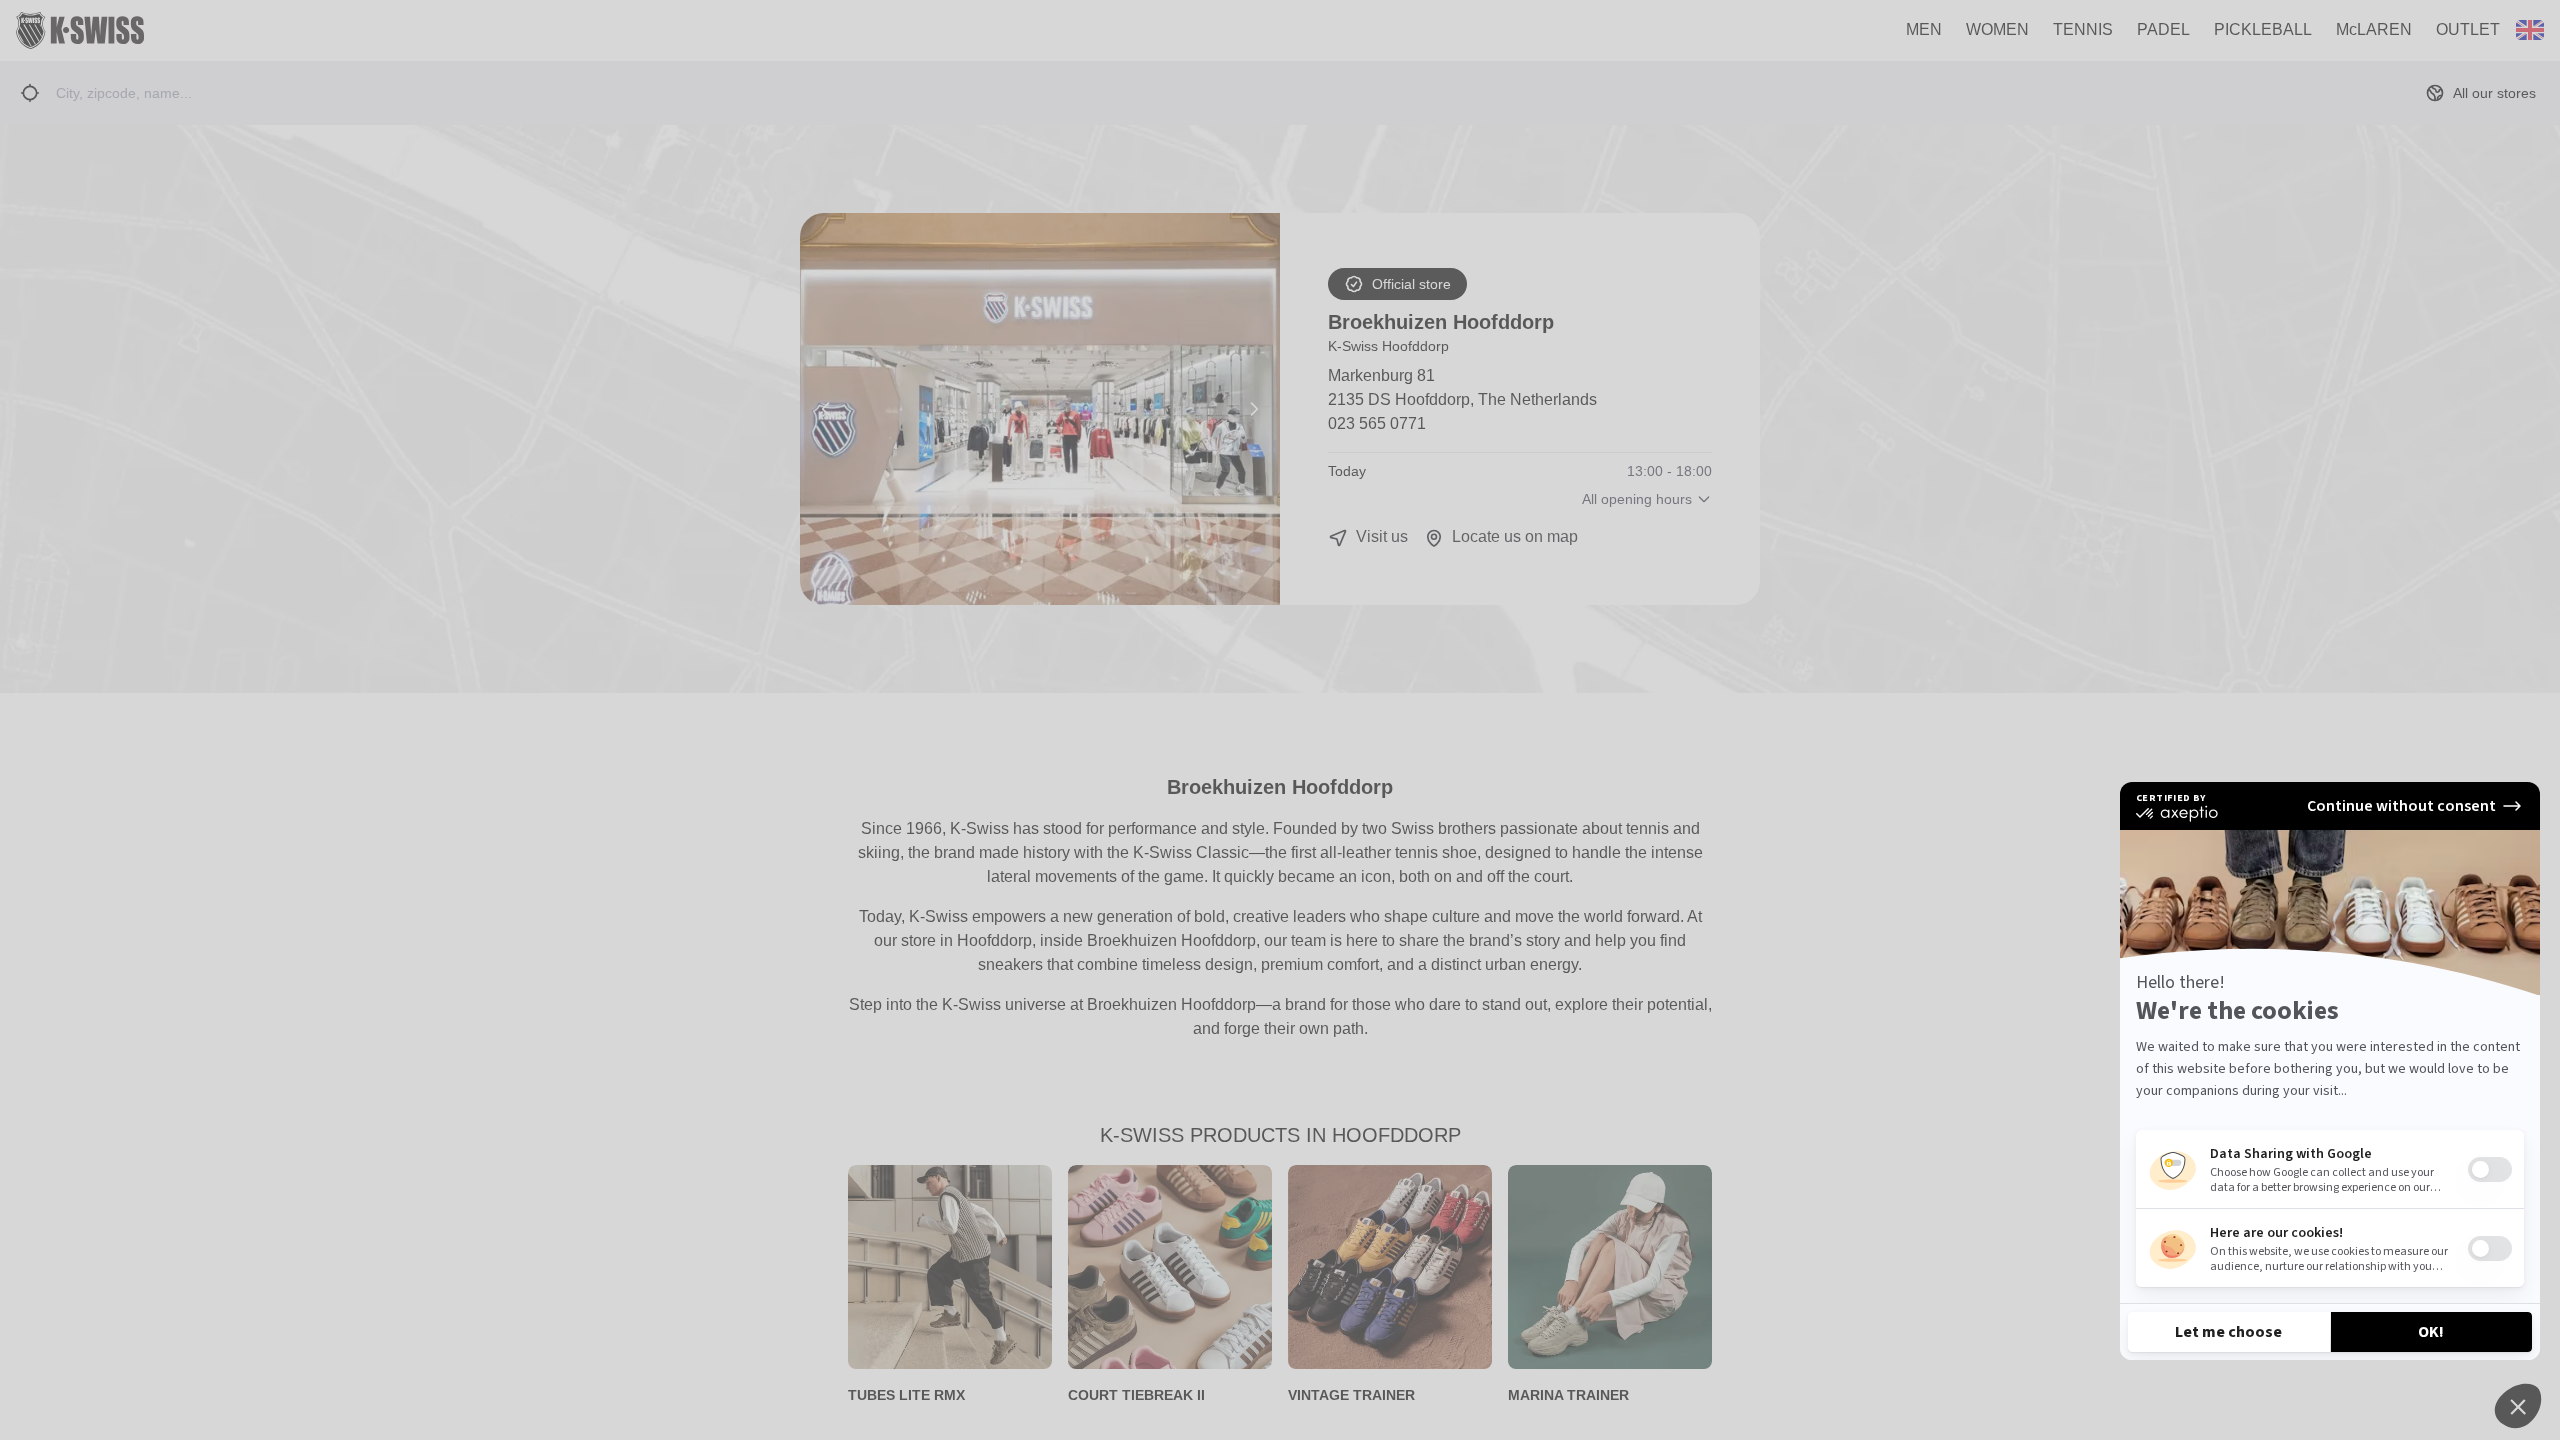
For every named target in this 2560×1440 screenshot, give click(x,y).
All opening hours (1637, 499)
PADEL (2163, 29)
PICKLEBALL (2263, 29)
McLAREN (2374, 29)
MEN (1924, 29)
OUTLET (2468, 29)
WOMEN (1997, 29)
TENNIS (2083, 29)
